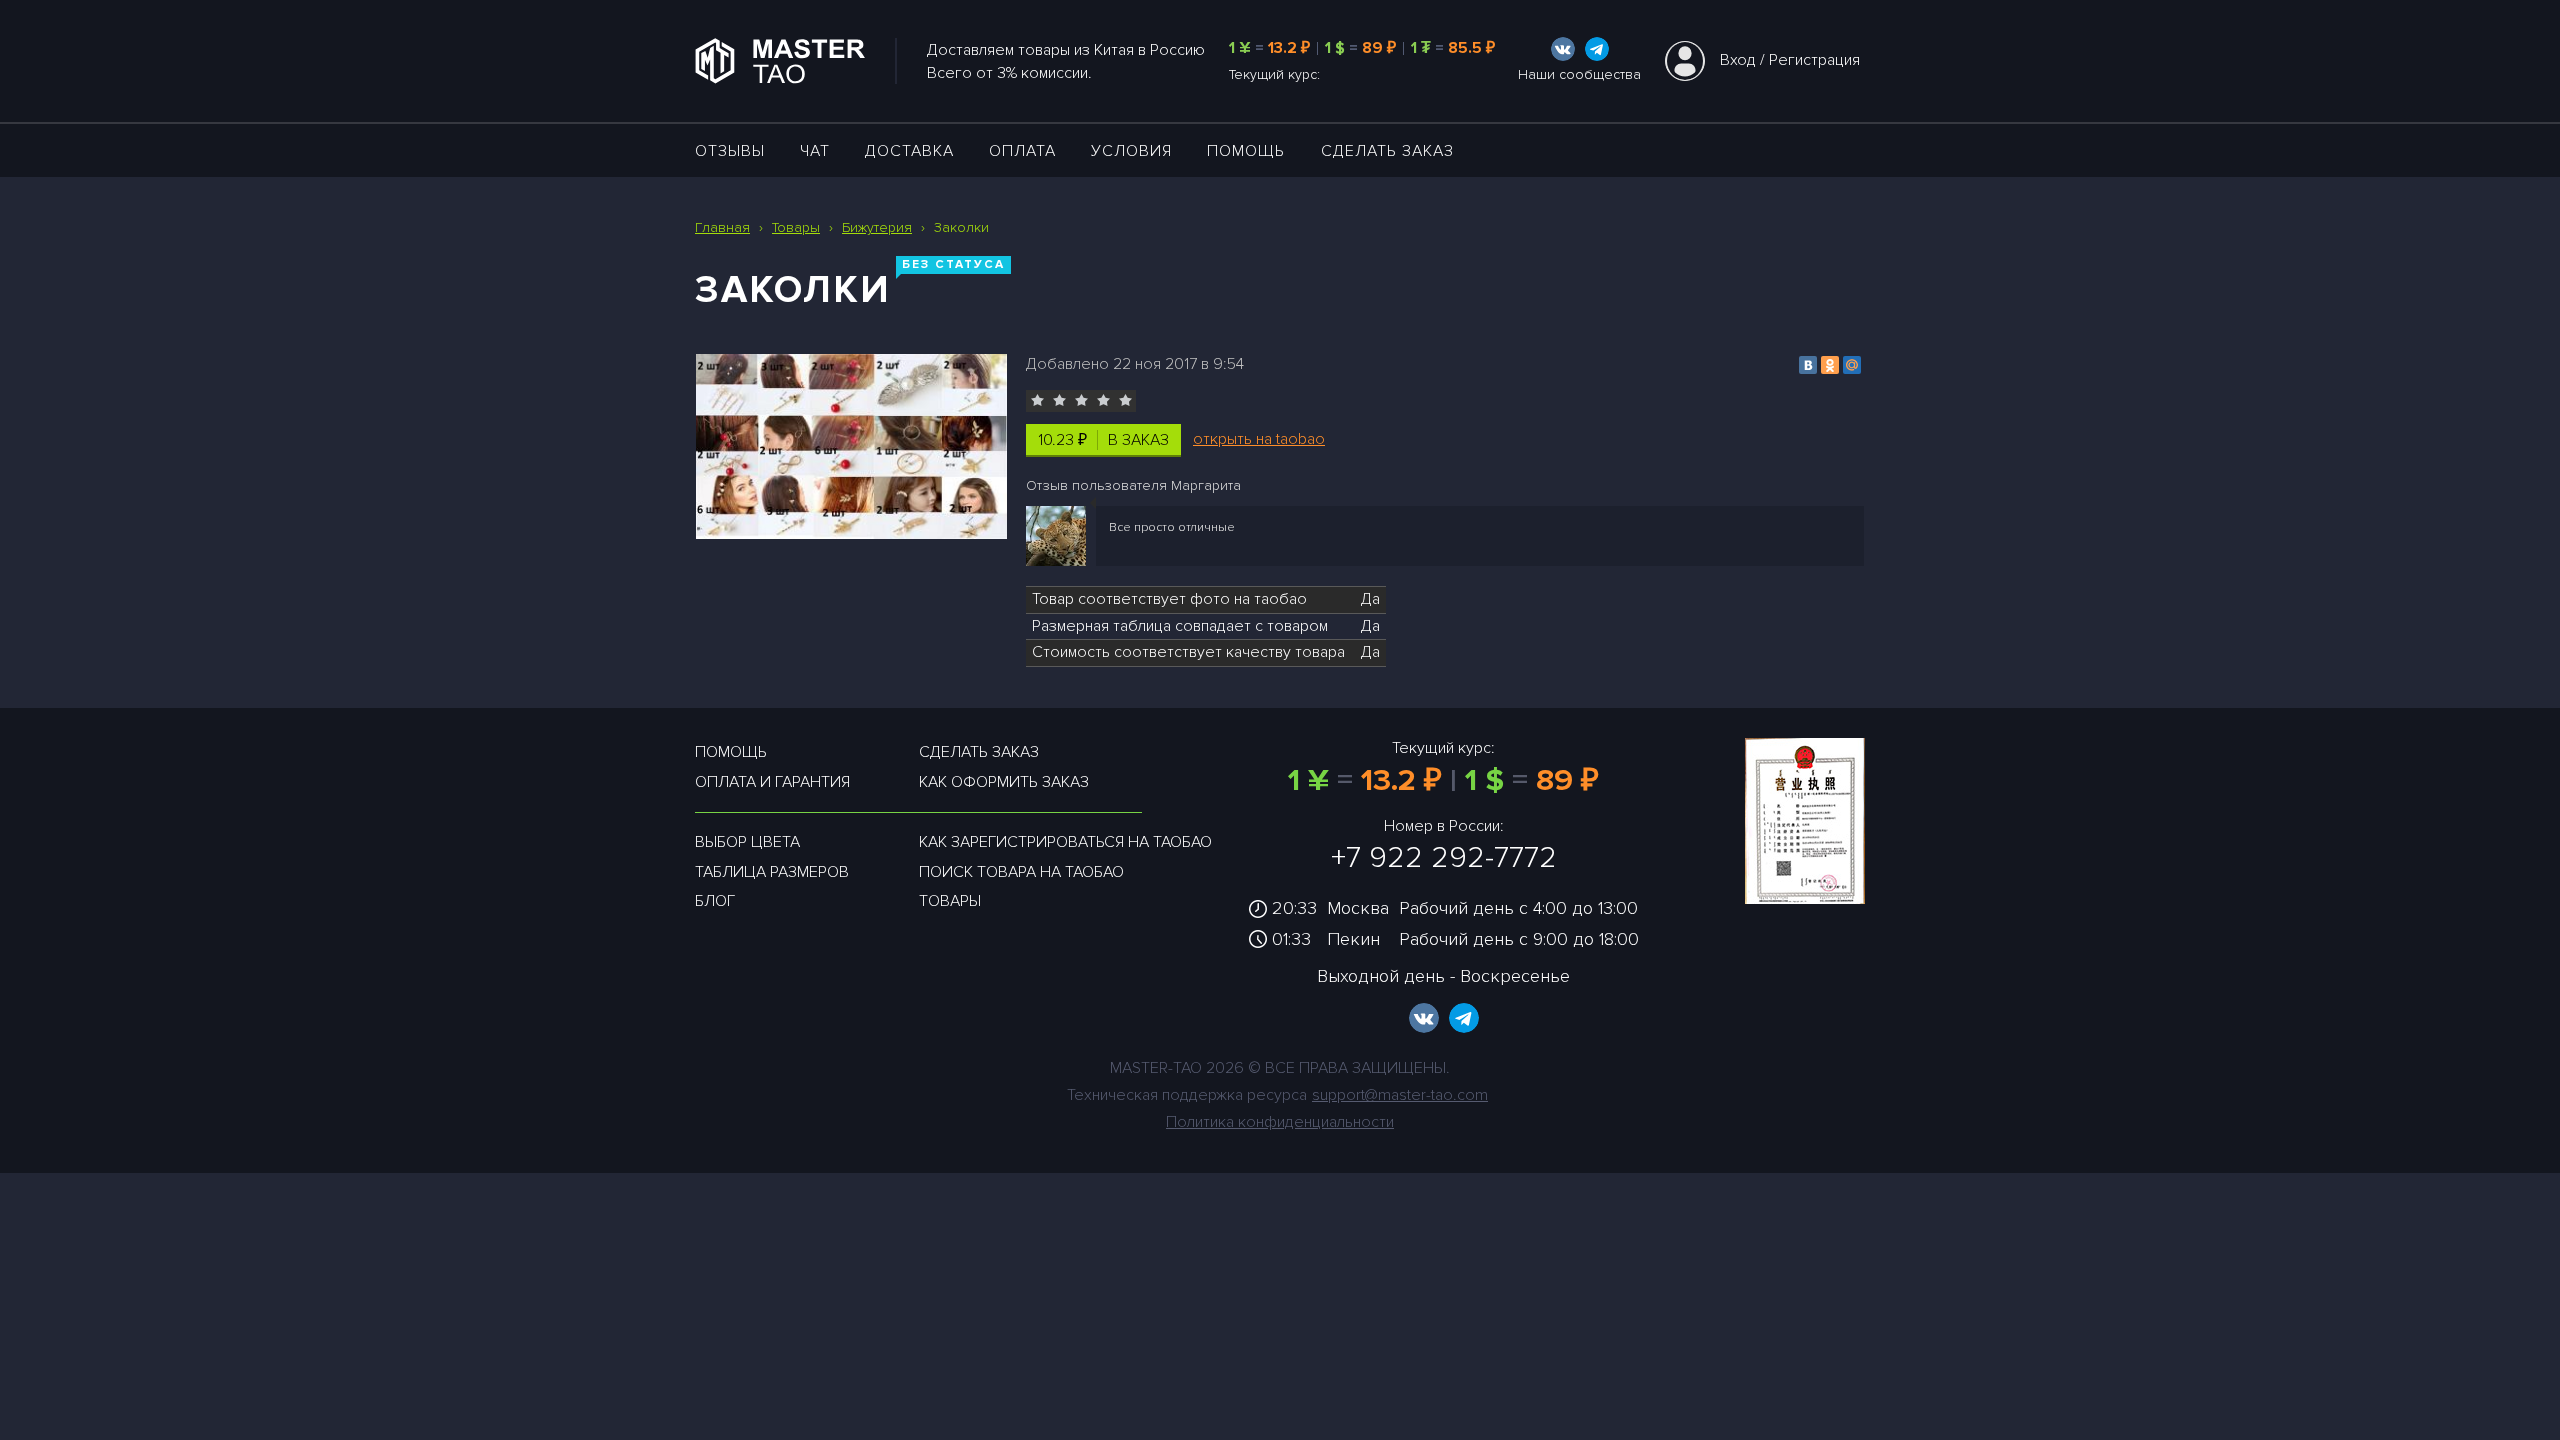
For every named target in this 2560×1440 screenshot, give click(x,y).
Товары (950, 901)
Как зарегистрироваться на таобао (1065, 842)
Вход (1738, 60)
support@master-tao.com (1400, 1095)
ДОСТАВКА (909, 151)
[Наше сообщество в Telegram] (1597, 49)
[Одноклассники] (1830, 365)
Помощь (1246, 151)
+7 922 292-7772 (1444, 857)
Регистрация (1814, 60)
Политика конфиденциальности (1280, 1122)
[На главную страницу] (796, 61)
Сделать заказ (1387, 151)
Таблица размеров (772, 872)
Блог (715, 901)
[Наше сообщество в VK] (1563, 49)
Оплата (1022, 151)
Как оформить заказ (1004, 782)
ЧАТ (815, 151)
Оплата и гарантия (772, 782)
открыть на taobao (1259, 439)
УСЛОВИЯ (1131, 151)
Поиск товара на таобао (1021, 872)
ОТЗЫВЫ (730, 151)
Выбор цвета (747, 842)
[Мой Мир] (1852, 365)
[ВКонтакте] (1808, 365)
